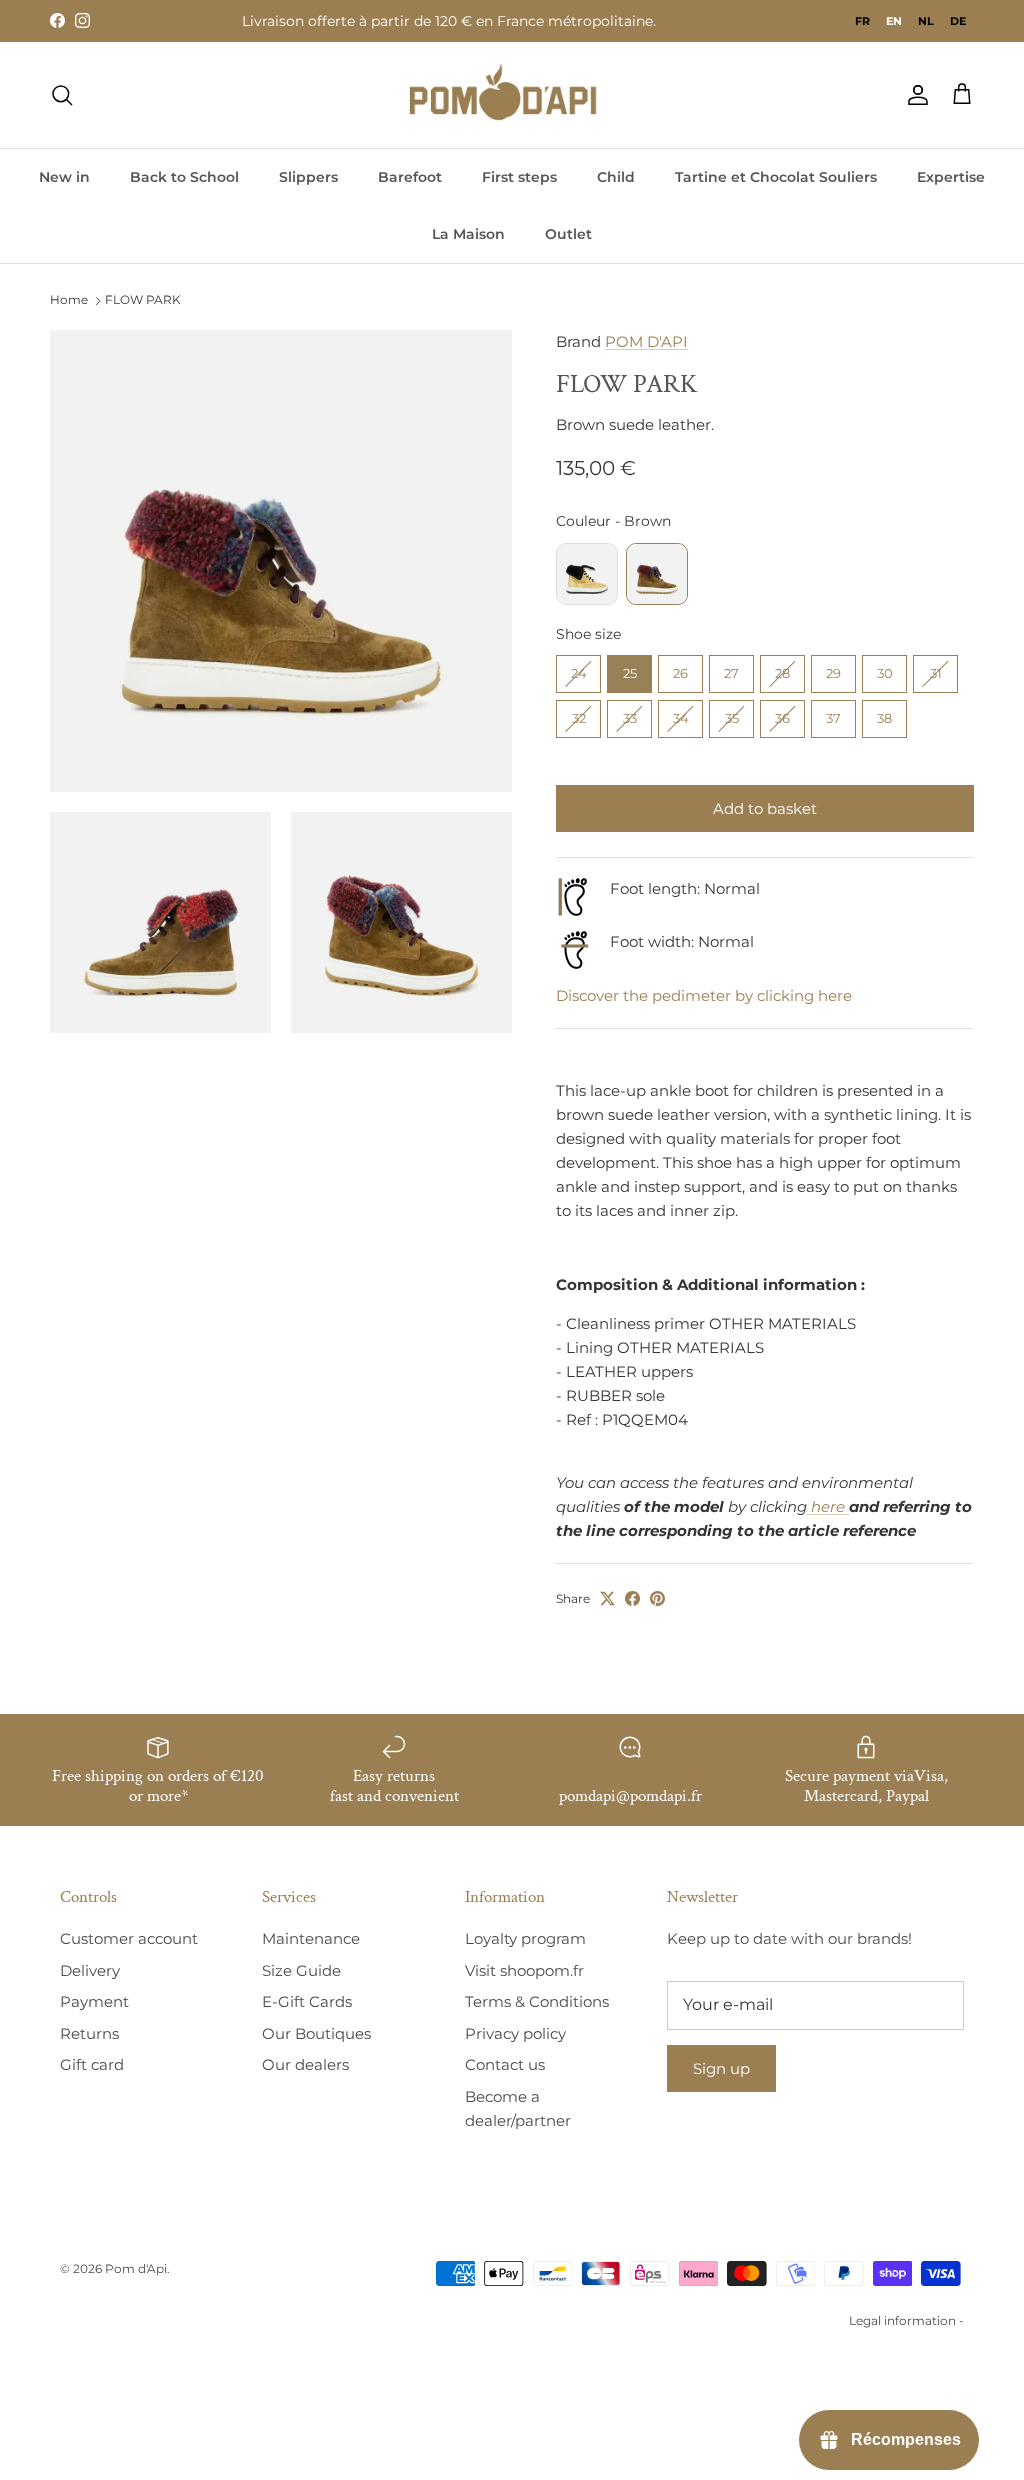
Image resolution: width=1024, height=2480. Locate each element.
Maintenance (311, 1938)
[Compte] (914, 95)
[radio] (587, 574)
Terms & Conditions (537, 2001)
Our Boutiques (316, 2033)
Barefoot (410, 177)
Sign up (721, 2068)
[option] (862, 21)
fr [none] (862, 21)
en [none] (894, 21)
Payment (94, 2001)
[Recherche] (62, 95)
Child (616, 177)
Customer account (129, 1938)
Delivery (90, 1970)
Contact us (505, 2064)
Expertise (951, 177)
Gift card (92, 2064)
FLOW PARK (143, 300)
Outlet (568, 234)
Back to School (184, 177)
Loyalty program (525, 1938)
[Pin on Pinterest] (657, 1598)
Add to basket (765, 808)
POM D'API (646, 341)
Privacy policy (515, 2033)
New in (64, 177)
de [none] (958, 21)
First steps (519, 177)
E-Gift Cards (307, 2001)
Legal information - (906, 2320)
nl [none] (926, 21)
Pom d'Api (136, 2268)
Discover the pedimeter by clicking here (704, 995)
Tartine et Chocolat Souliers (776, 177)
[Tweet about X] (607, 1598)
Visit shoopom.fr (524, 1970)
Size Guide (301, 1970)
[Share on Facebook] (632, 1598)
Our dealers (305, 2064)
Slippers (308, 177)
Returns (89, 2033)
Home (69, 300)
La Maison (468, 234)
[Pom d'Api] (512, 95)
